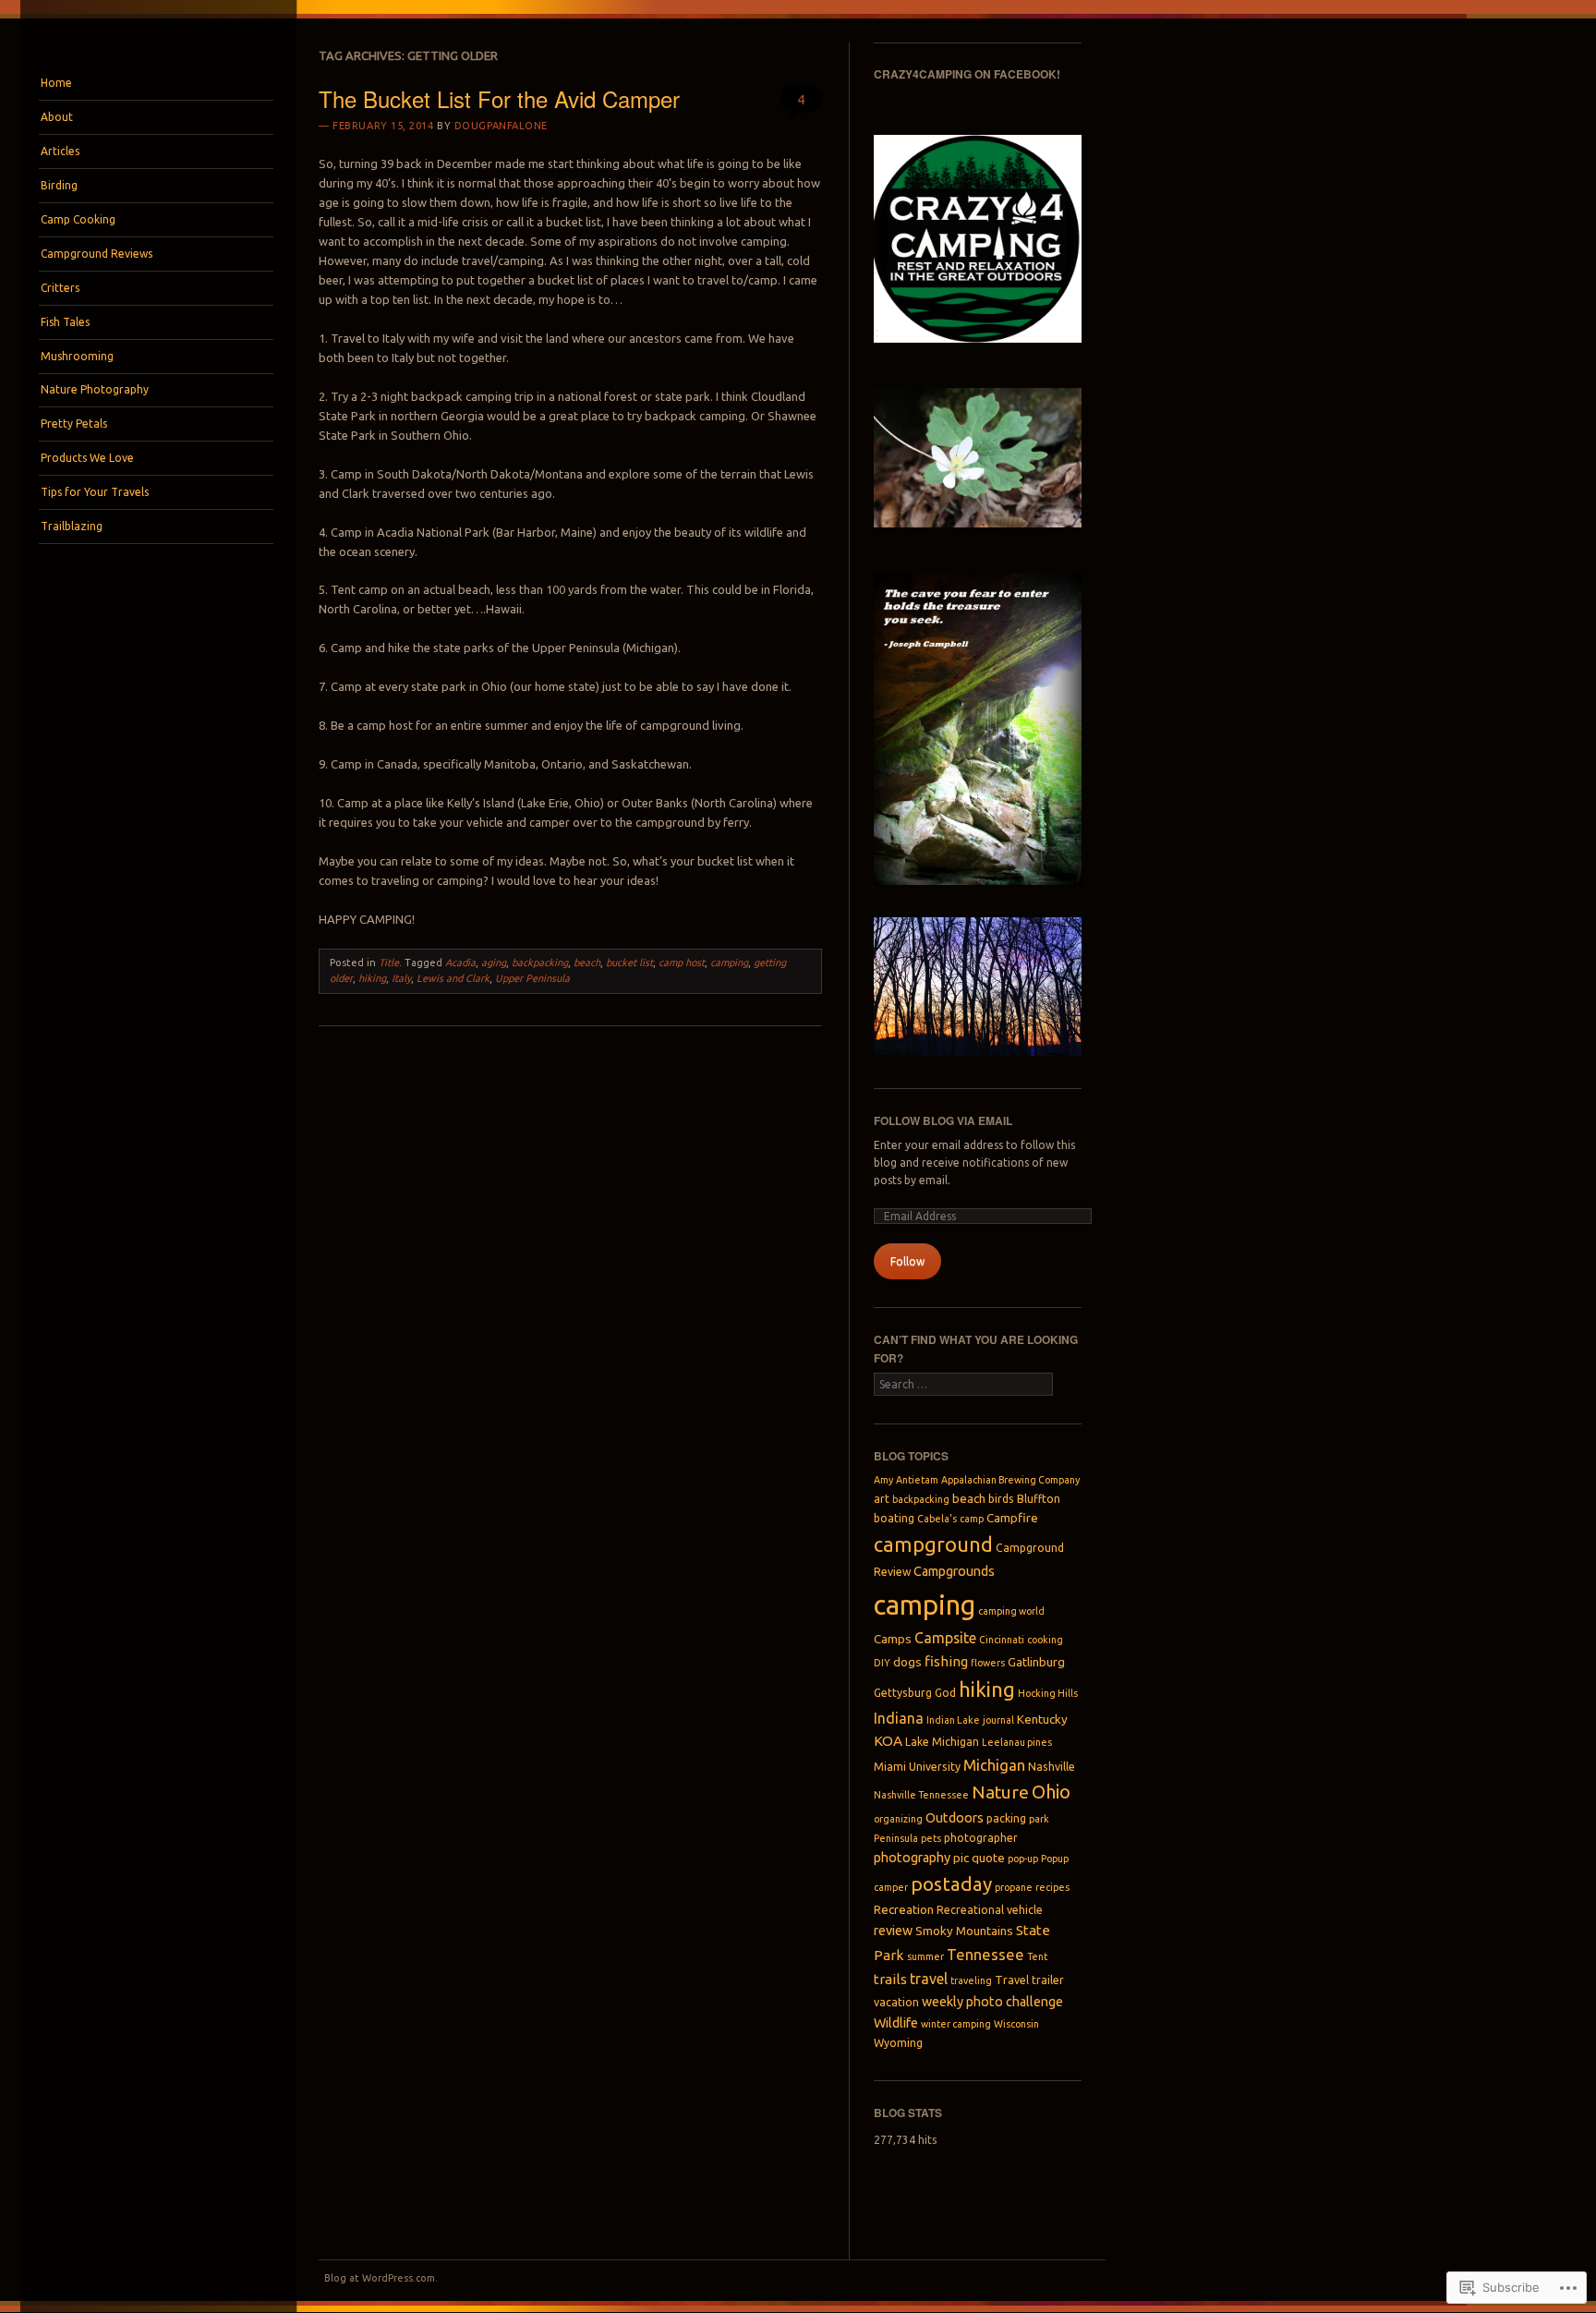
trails (890, 1979)
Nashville (1052, 1767)
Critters (60, 288)
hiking (372, 978)
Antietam (917, 1480)
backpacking (540, 963)
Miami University (917, 1767)
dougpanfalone (501, 126)
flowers (988, 1663)
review (893, 1931)
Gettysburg (903, 1693)
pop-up (1023, 1859)
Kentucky (1042, 1719)
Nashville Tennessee (921, 1795)
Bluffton (1039, 1499)
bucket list (629, 963)
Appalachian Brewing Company (1010, 1480)
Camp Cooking (78, 219)
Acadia (460, 963)
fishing (946, 1661)
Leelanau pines (1017, 1742)
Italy (401, 978)
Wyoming (898, 2043)
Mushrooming (77, 356)
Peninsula (896, 1838)
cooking (1045, 1640)
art (882, 1499)
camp (972, 1519)
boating (894, 1518)
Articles (60, 151)
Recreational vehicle (990, 1910)
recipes (1052, 1887)
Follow (907, 1261)
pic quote (979, 1858)
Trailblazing (72, 526)
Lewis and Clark (453, 978)
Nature (1000, 1792)
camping (729, 963)
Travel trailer (1029, 1980)
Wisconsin (1016, 2024)
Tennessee (985, 1955)
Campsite (945, 1638)
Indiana (899, 1718)
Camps (893, 1639)
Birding (59, 185)
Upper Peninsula (532, 978)
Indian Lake (953, 1720)
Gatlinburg (1036, 1662)
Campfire (1012, 1518)
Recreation (904, 1909)
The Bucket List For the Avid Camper (499, 98)
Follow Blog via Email (943, 1120)
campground (933, 1544)
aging (494, 963)
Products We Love (87, 458)
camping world (1011, 1611)
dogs (907, 1662)
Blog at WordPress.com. (381, 2278)
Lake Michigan (942, 1742)
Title (389, 963)
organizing (898, 1819)
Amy (883, 1480)
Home (56, 83)
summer (925, 1956)
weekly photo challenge (992, 2002)
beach (587, 963)
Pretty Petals (74, 424)
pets (931, 1838)
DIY (882, 1663)
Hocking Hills (1048, 1693)
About (57, 117)
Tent (1037, 1956)
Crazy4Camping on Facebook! (967, 74)
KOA (888, 1741)
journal (998, 1720)
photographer (981, 1838)
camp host (682, 963)
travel (929, 1979)
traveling (971, 1980)
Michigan (994, 1765)
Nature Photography (95, 389)
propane (1014, 1887)
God (945, 1693)
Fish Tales (65, 322)
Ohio (1051, 1792)
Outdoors (955, 1818)
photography (912, 1858)
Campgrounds (954, 1571)
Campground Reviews (97, 254)
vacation (896, 2002)
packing (1006, 1818)
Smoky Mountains (964, 1931)
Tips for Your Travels (95, 492)
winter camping (956, 2024)
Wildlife (896, 2023)
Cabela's (937, 1519)
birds (1001, 1499)
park (1039, 1819)
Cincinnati (1002, 1640)
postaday (951, 1884)
